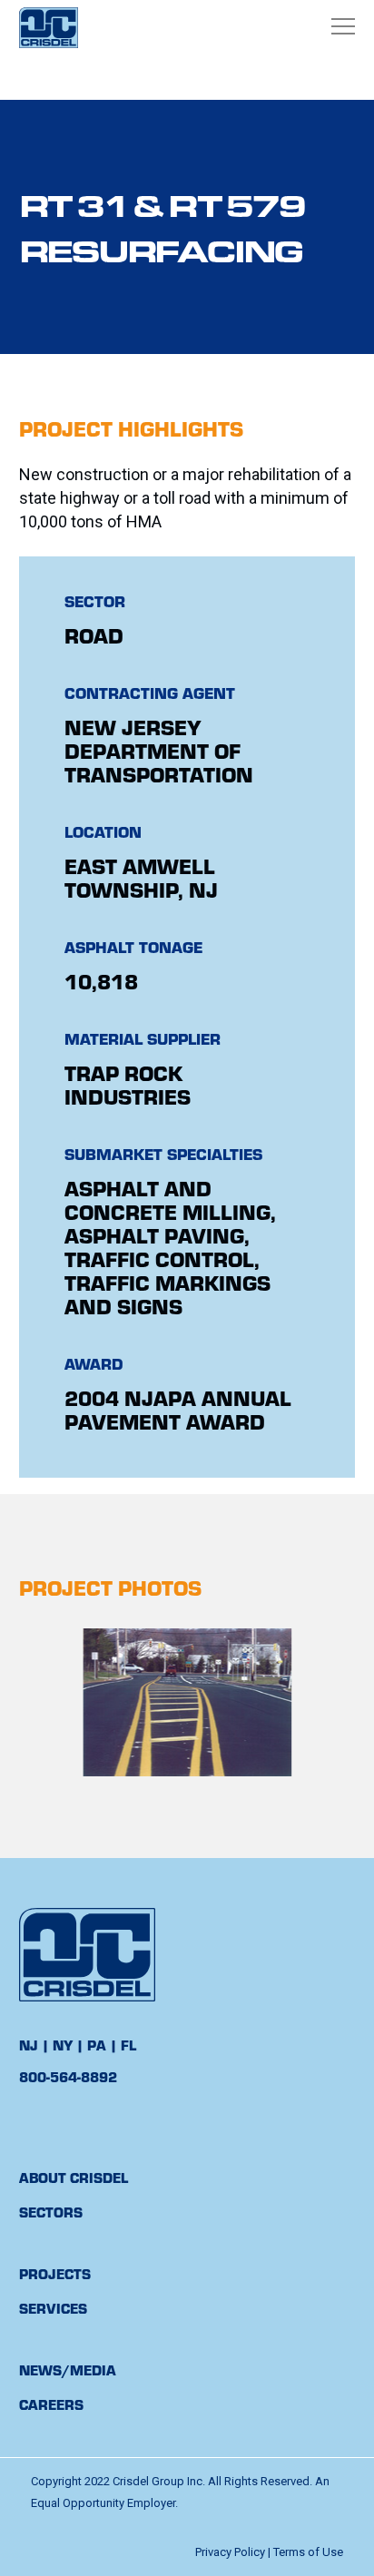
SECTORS (51, 2212)
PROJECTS (55, 2273)
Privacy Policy (230, 2552)
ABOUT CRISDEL (74, 2177)
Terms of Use (308, 2552)
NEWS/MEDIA (68, 2370)
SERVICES (53, 2308)
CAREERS (51, 2404)
